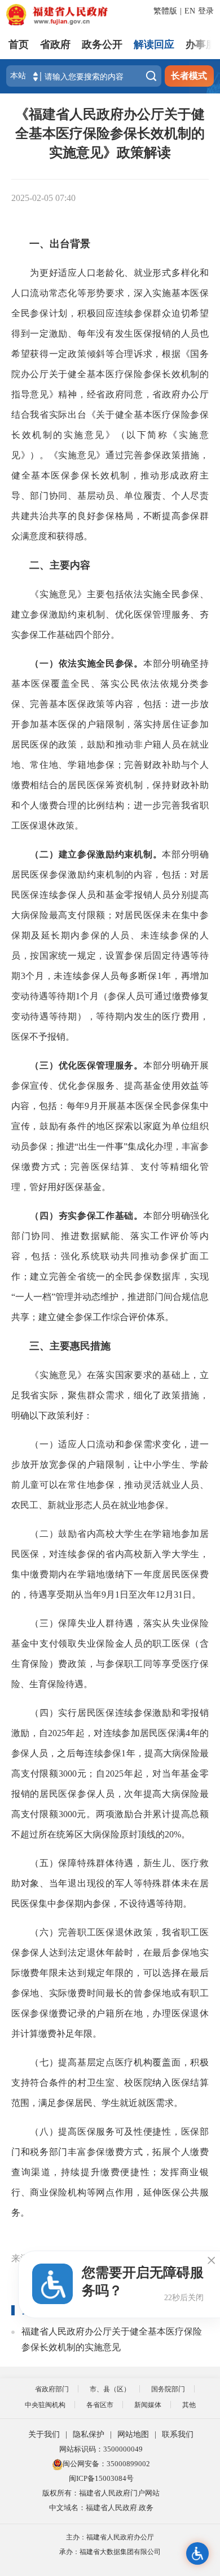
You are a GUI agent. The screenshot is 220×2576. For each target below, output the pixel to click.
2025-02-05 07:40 (43, 198)
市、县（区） (110, 2389)
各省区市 (100, 2405)
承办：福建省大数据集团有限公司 (110, 2552)
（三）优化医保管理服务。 (86, 1065)
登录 (206, 11)
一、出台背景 (60, 244)
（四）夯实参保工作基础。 (86, 1216)
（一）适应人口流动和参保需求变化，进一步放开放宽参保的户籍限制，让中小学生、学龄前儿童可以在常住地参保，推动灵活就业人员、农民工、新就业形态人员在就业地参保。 (110, 1475)
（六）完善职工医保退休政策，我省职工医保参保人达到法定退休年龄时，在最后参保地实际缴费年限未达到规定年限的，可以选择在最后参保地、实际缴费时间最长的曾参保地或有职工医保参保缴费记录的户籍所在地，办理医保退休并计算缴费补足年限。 (110, 1983)
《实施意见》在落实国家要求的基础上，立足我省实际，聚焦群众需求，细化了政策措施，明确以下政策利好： (110, 1395)
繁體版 (165, 11)
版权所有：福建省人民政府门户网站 (101, 2493)
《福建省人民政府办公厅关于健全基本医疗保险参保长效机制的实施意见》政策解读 (110, 133)
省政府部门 (52, 2389)
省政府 (55, 44)
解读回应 (154, 44)
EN (190, 11)
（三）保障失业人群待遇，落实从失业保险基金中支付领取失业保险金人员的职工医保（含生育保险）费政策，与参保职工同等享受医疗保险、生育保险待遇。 (110, 1654)
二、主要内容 (60, 565)
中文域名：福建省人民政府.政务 (101, 2508)
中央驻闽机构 (45, 2405)
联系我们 (178, 2434)
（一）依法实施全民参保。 (86, 663)
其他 (189, 2405)
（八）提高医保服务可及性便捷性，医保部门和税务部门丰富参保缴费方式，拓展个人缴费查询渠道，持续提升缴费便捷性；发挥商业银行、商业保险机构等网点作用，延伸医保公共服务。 (110, 2172)
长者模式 (189, 76)
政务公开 (102, 44)
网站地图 (133, 2434)
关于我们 (44, 2434)
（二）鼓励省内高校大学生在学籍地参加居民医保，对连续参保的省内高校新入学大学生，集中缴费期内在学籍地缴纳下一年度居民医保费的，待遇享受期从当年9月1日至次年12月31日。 (110, 1564)
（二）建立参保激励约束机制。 (96, 854)
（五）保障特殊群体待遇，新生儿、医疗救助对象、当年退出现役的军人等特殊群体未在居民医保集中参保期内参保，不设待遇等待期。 (110, 1883)
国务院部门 (168, 2389)
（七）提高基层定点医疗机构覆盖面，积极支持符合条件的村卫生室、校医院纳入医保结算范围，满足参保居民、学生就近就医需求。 (110, 2083)
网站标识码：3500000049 (101, 2449)
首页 (19, 44)
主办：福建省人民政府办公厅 (110, 2537)
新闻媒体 (148, 2405)
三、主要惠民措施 (70, 1346)
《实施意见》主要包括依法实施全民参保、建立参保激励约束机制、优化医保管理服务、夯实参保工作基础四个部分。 (110, 614)
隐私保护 (89, 2434)
